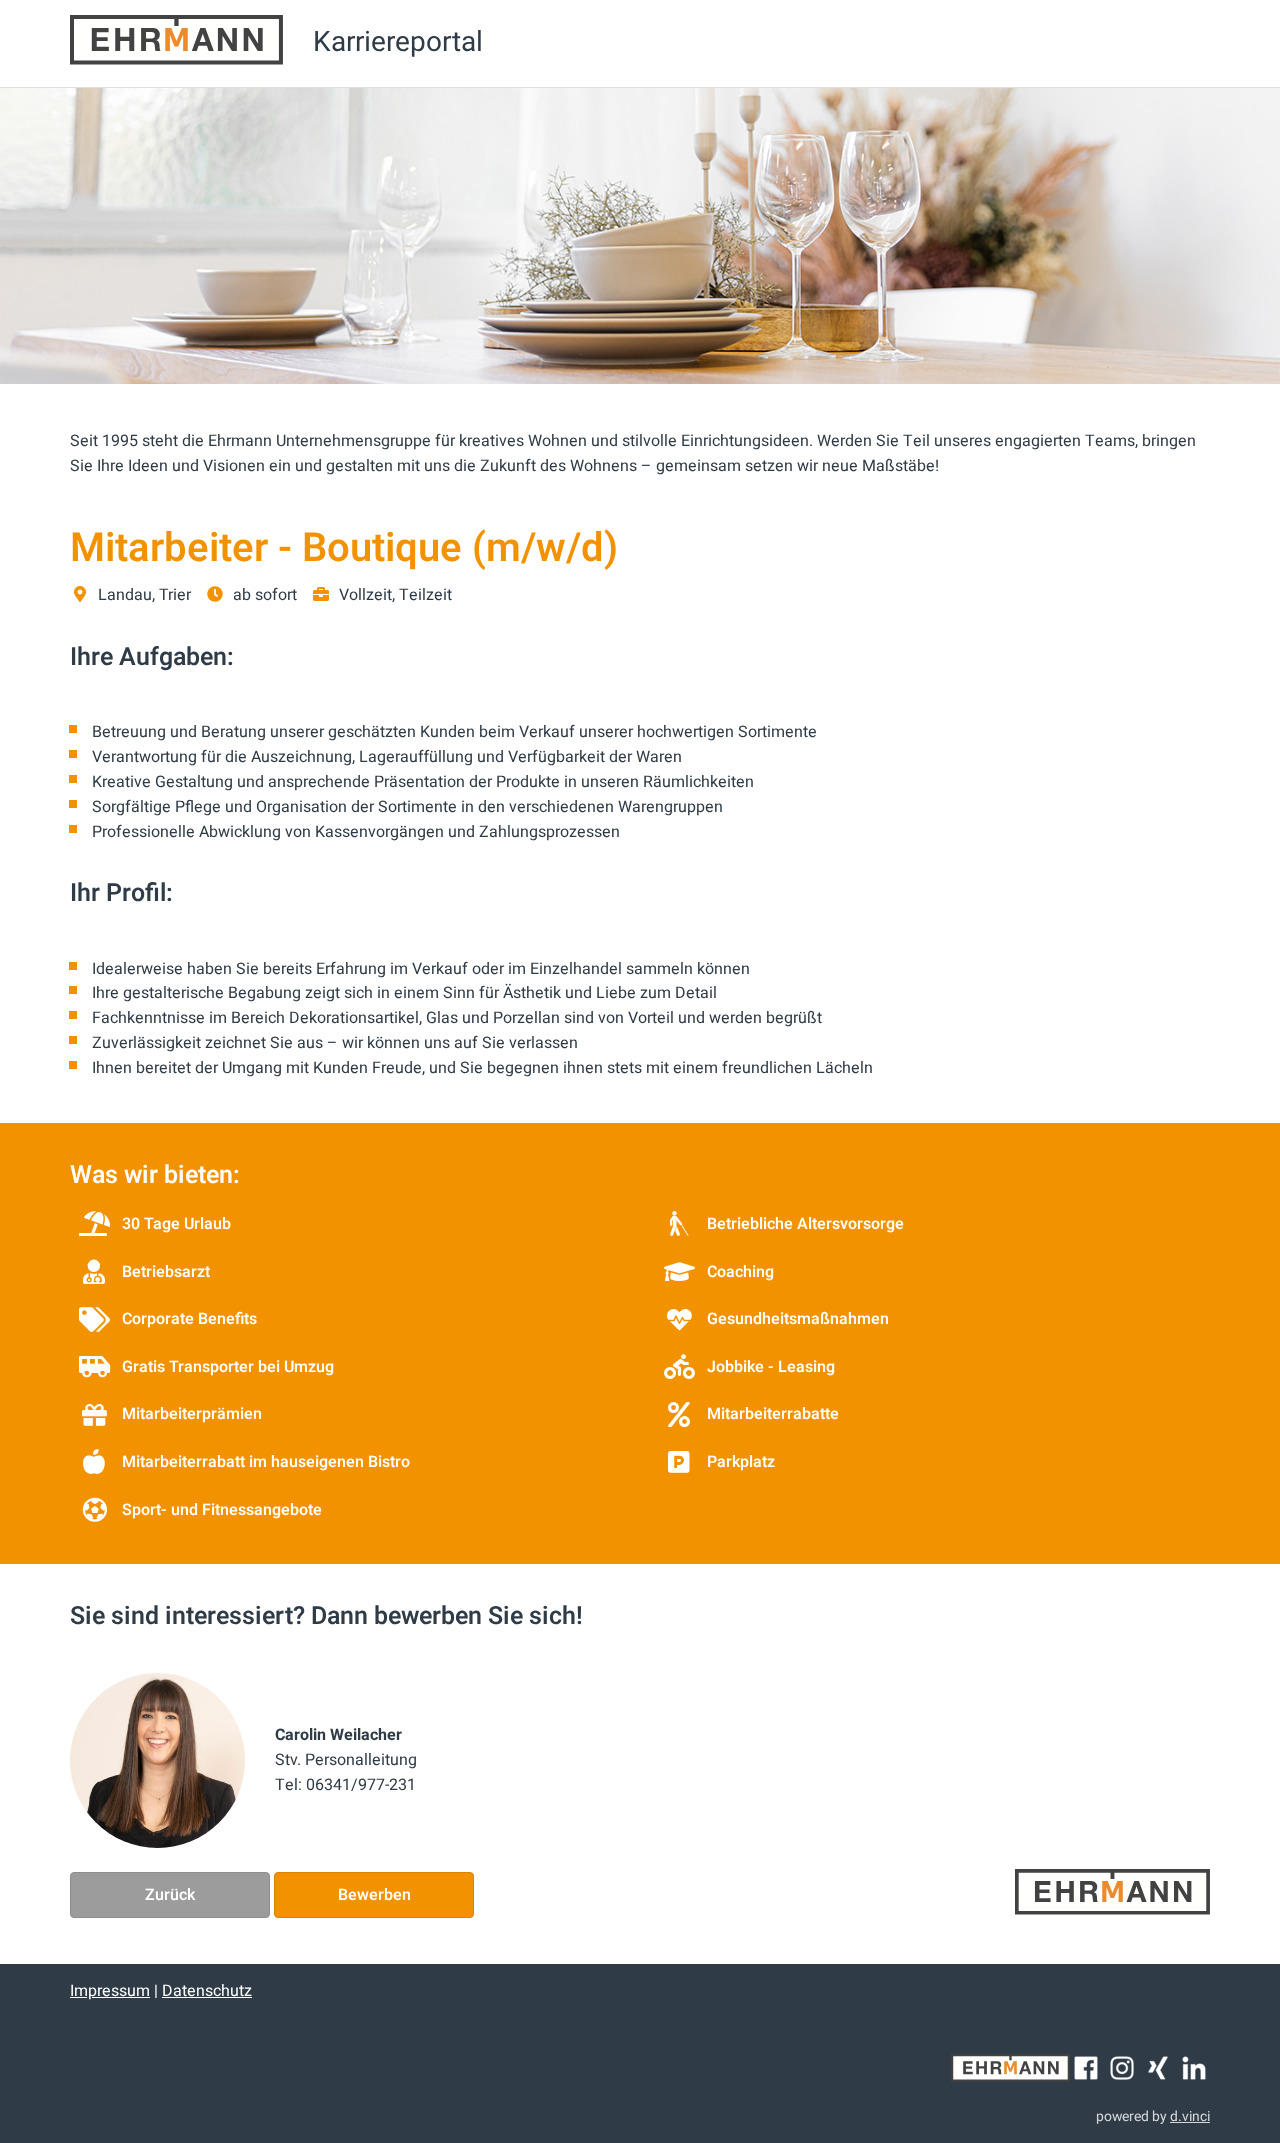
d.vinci (1190, 2116)
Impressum (110, 1991)
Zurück (170, 1895)
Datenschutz (207, 1991)
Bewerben (374, 1895)
